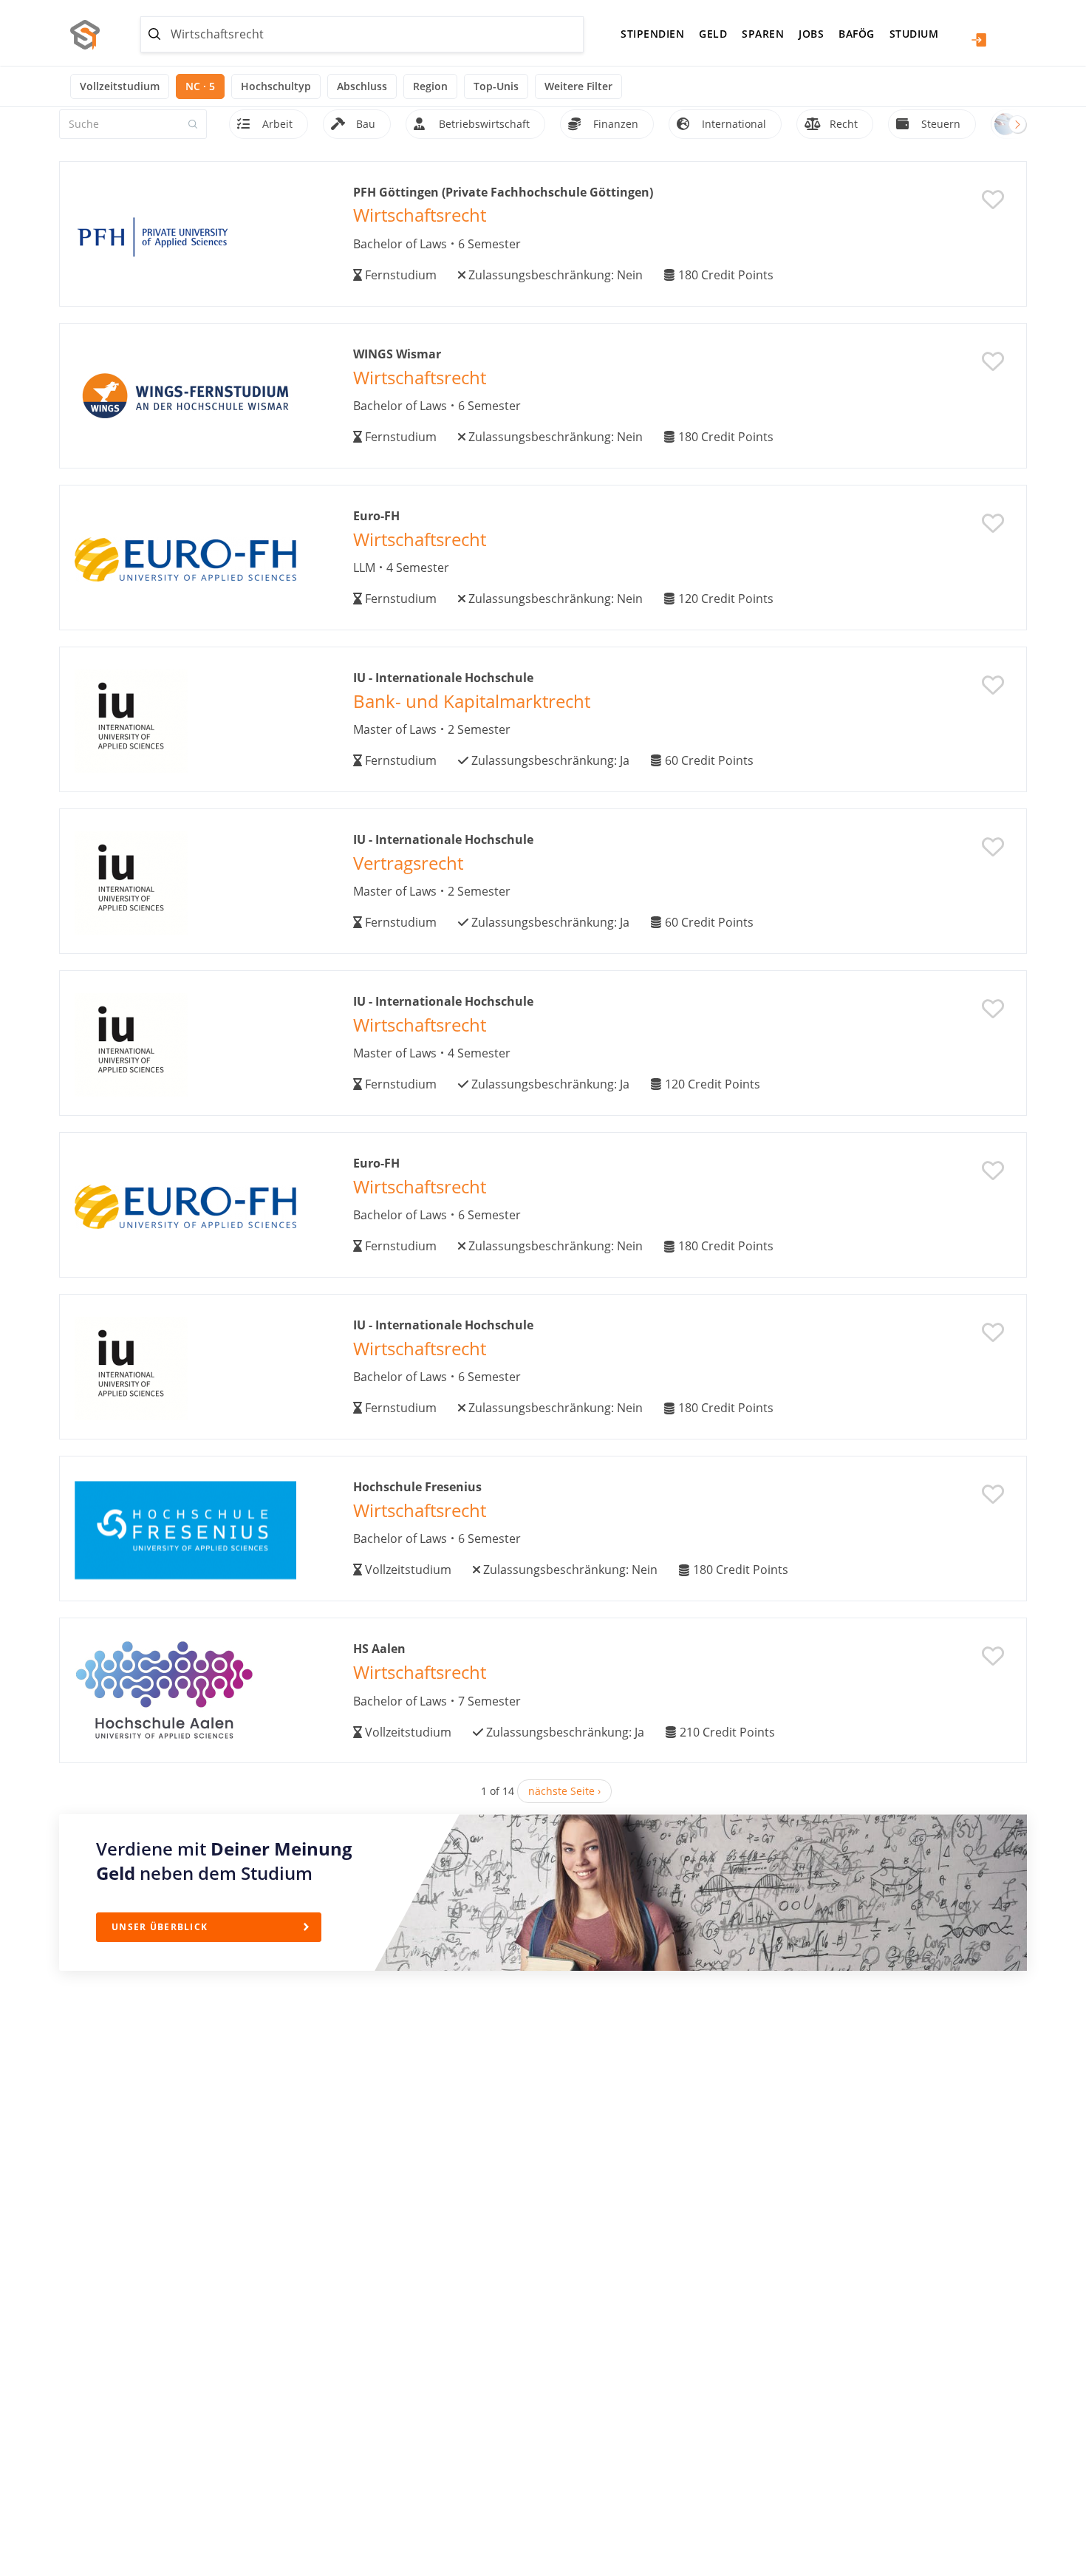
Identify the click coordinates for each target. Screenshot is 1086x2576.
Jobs (811, 34)
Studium (914, 34)
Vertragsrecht (408, 863)
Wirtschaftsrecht (420, 215)
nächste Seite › (564, 1791)
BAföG (857, 34)
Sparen (763, 34)
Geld (713, 34)
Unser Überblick (160, 1927)
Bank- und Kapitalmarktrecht (472, 701)
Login (979, 40)
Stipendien (652, 34)
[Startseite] (90, 35)
